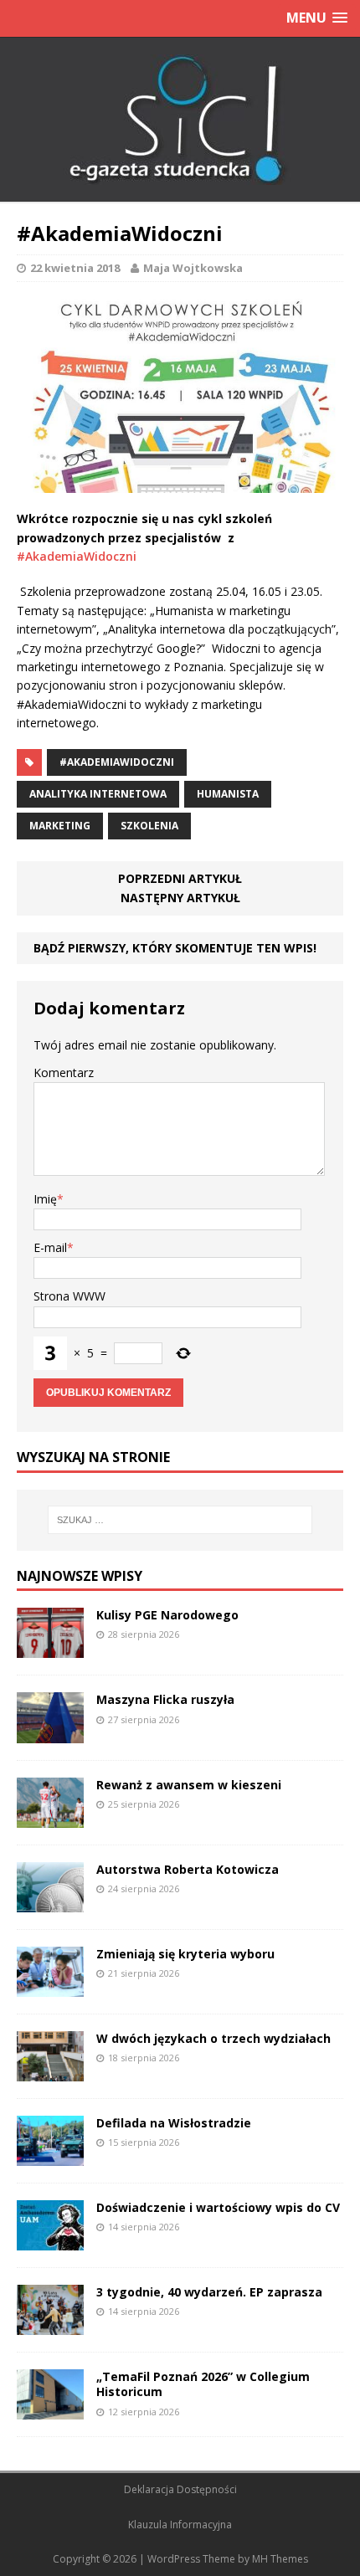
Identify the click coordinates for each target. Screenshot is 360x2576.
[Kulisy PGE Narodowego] (50, 1648)
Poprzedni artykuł (180, 878)
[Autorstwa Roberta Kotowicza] (50, 1902)
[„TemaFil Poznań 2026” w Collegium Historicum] (50, 2410)
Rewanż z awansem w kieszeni (189, 1785)
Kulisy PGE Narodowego (167, 1615)
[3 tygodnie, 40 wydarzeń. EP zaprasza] (50, 2325)
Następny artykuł (180, 898)
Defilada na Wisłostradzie (174, 2123)
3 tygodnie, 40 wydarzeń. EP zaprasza (209, 2292)
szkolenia (149, 826)
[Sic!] (180, 120)
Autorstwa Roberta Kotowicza (188, 1869)
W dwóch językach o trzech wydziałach (213, 2038)
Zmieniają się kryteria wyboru (185, 1954)
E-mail (50, 1247)
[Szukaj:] (180, 1520)
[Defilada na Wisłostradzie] (50, 2156)
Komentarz (64, 1072)
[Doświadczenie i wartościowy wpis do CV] (50, 2241)
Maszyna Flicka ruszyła (165, 1699)
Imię (45, 1199)
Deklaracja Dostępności (180, 2489)
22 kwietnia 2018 (75, 268)
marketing (60, 826)
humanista (228, 794)
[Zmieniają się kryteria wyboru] (50, 1986)
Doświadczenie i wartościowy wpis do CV (218, 2207)
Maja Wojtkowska (193, 268)
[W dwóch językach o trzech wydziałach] (50, 2072)
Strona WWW (69, 1296)
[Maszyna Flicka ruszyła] (50, 1733)
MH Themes (280, 2559)
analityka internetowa (98, 794)
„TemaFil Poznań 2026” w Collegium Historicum (203, 2384)
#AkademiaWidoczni (77, 556)
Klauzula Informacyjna (180, 2525)
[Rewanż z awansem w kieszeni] (50, 1817)
